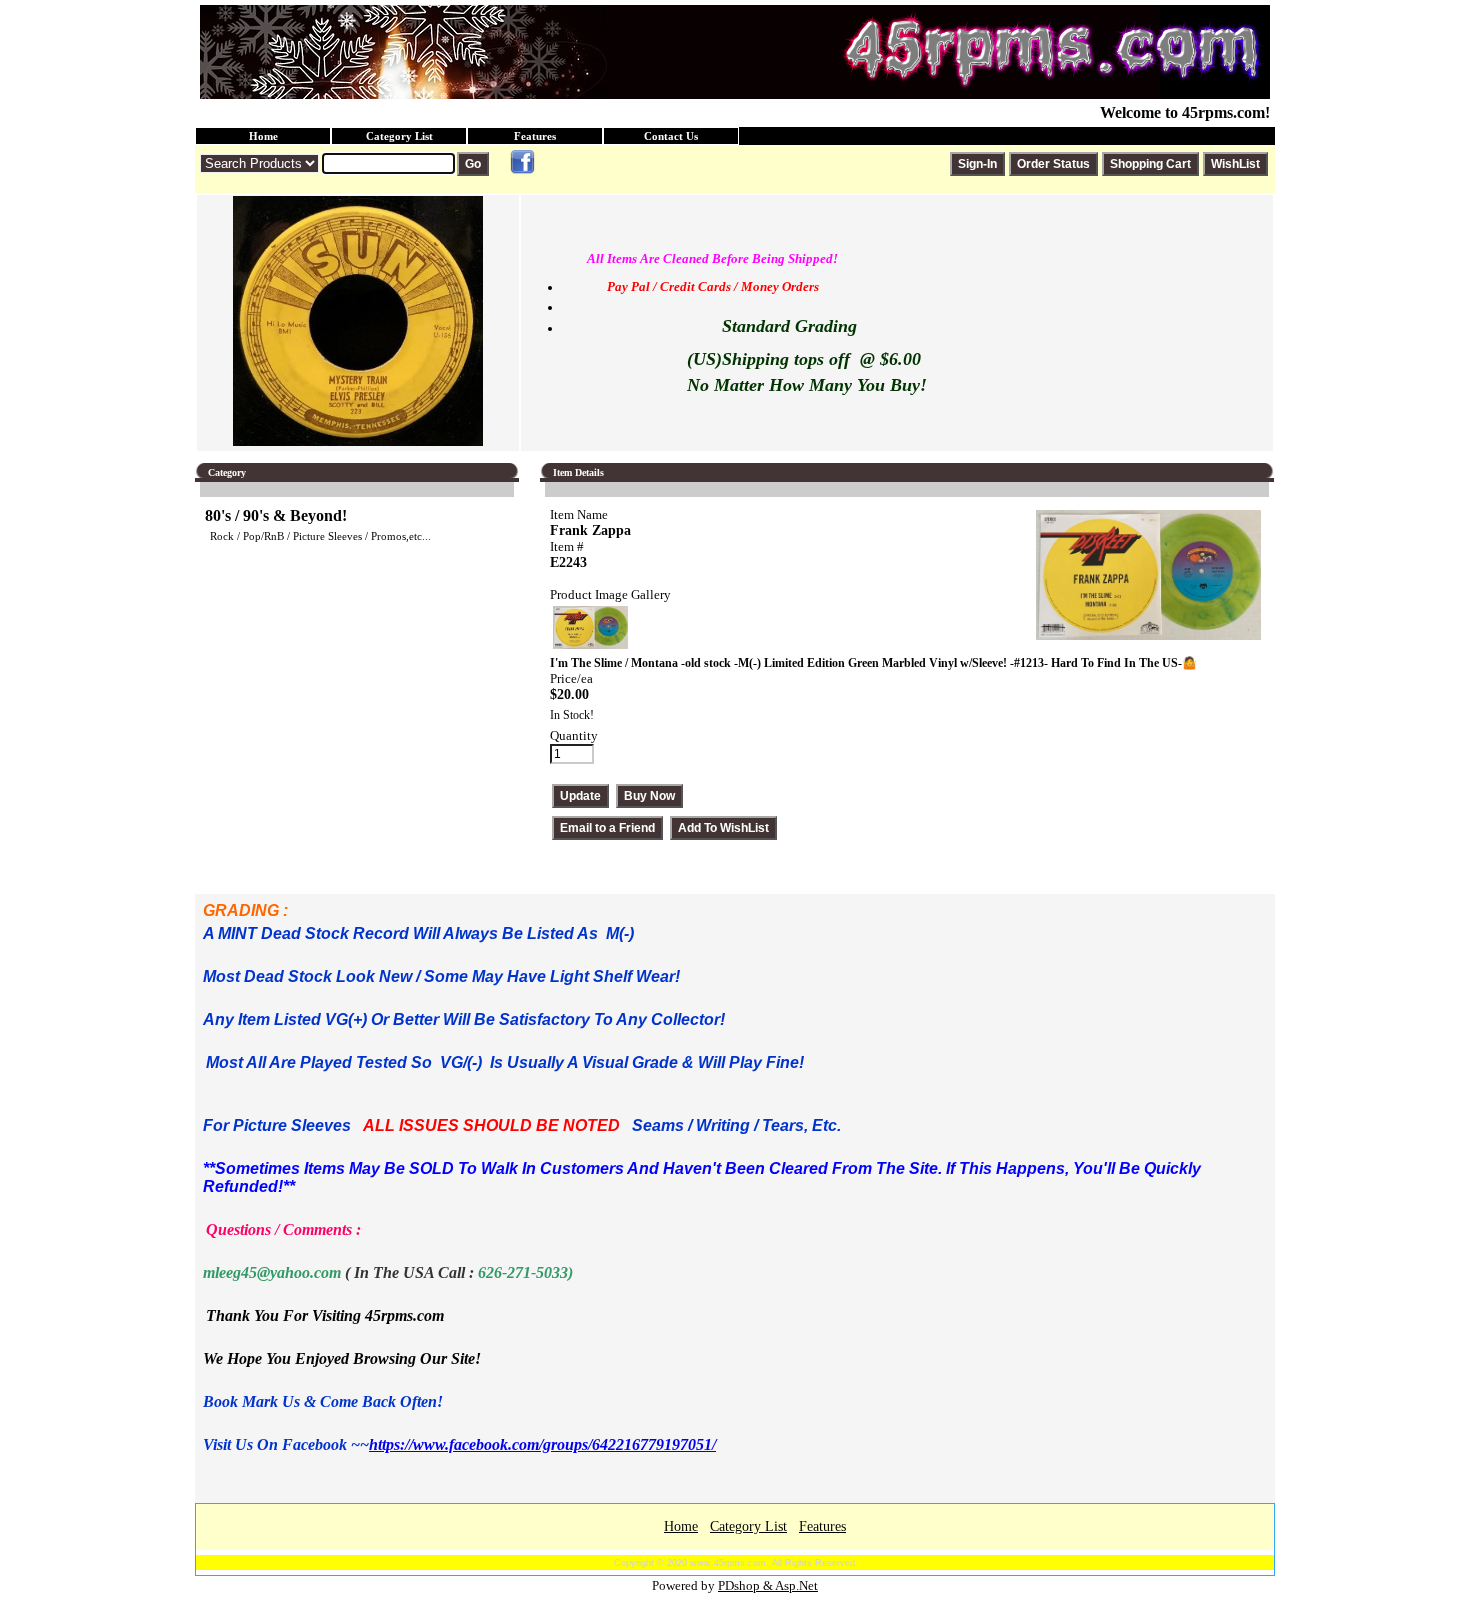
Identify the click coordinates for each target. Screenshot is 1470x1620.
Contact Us (671, 136)
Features (535, 136)
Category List (399, 136)
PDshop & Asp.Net (768, 1585)
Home (263, 136)
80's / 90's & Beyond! (276, 515)
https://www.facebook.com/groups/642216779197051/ (542, 1444)
